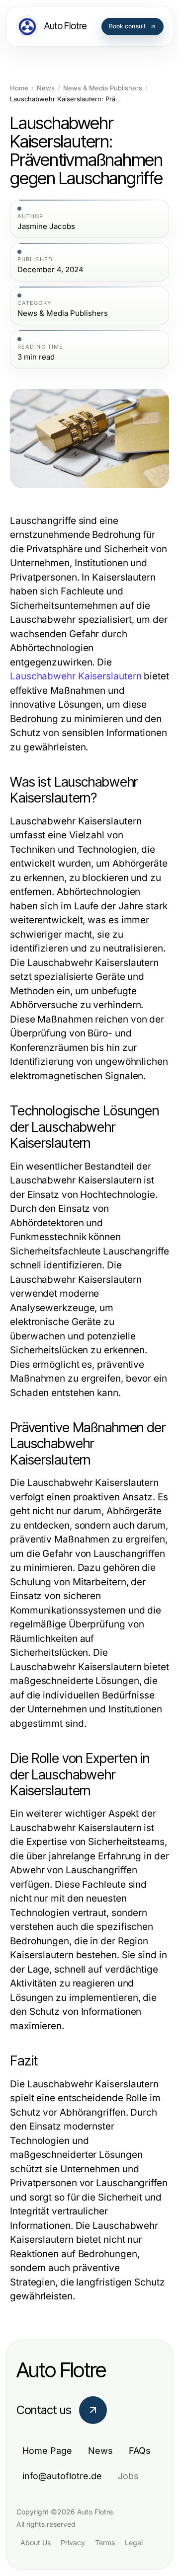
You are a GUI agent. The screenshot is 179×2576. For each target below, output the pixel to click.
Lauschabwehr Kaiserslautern (76, 676)
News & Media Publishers (103, 88)
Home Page (47, 2451)
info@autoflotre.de (62, 2476)
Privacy (73, 2542)
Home (19, 88)
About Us (36, 2542)
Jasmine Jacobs (46, 226)
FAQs (140, 2451)
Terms (105, 2542)
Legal (134, 2542)
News (46, 88)
